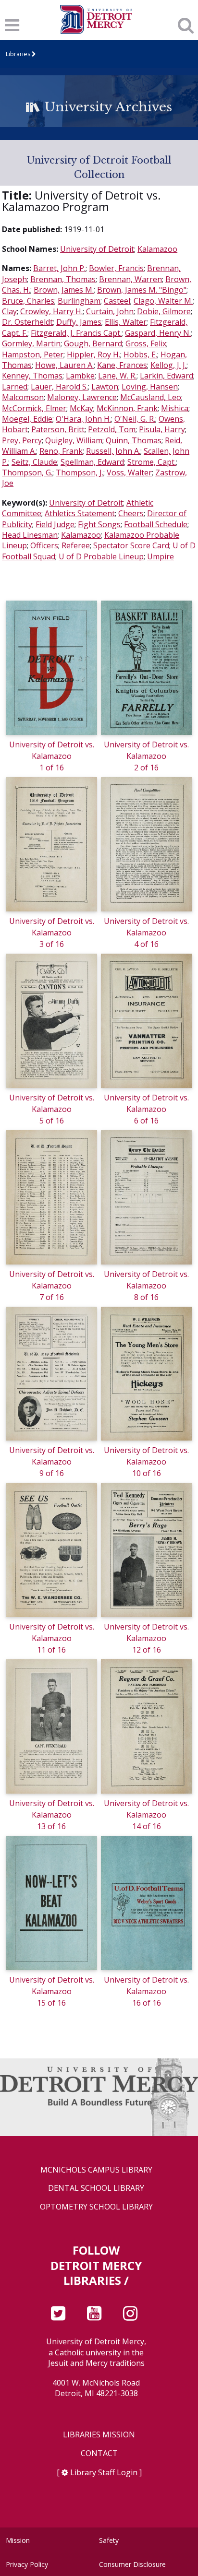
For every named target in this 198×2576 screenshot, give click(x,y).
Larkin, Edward (167, 376)
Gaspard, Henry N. (158, 333)
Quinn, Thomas (134, 440)
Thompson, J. (80, 473)
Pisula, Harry (162, 429)
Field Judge (55, 524)
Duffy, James (79, 322)
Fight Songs (99, 524)
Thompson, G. (27, 473)
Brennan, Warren (130, 279)
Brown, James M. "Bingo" (142, 290)
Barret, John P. (59, 268)
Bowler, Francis (116, 268)
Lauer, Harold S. (59, 387)
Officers (44, 545)
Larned (15, 387)
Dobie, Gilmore (164, 311)
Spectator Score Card (131, 545)
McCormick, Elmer (34, 408)
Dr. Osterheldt (27, 322)
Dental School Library (96, 2188)
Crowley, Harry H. (51, 311)
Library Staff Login (104, 2472)
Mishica (175, 408)
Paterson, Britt (58, 429)
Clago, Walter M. (163, 301)
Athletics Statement (80, 513)
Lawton (105, 387)
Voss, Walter (129, 473)
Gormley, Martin (31, 343)
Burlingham (79, 301)
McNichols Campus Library (96, 2170)
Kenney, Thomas (32, 376)
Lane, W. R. (117, 376)
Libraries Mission (99, 2435)
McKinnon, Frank (127, 408)
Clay (9, 311)
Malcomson (23, 397)
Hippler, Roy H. (93, 354)
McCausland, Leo (151, 397)
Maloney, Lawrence (82, 397)
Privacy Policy (27, 2564)
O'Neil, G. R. (135, 419)
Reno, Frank (61, 451)
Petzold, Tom (112, 429)
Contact (99, 2453)
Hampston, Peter (33, 354)
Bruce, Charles (28, 301)
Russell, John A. (113, 451)
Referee (76, 545)
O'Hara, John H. (83, 419)
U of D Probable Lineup (101, 556)
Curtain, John (110, 311)
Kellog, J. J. (168, 365)
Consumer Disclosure (132, 2564)
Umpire (161, 556)
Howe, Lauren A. (64, 365)
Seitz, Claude (34, 462)
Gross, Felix (146, 343)
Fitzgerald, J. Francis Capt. (76, 333)
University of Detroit (97, 249)
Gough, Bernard (93, 343)
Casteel (117, 301)
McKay (81, 408)
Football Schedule (156, 524)
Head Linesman (30, 535)
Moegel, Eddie (27, 419)
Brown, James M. (64, 290)
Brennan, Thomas (63, 279)
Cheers (131, 513)
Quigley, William (74, 440)
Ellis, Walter (126, 322)
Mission (18, 2540)
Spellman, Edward (92, 462)
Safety (109, 2540)
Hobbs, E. (140, 354)
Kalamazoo (157, 249)
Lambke (80, 376)
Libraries (18, 54)
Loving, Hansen (150, 387)
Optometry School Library (96, 2207)
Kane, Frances (122, 365)
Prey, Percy (22, 440)
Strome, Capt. (152, 462)
